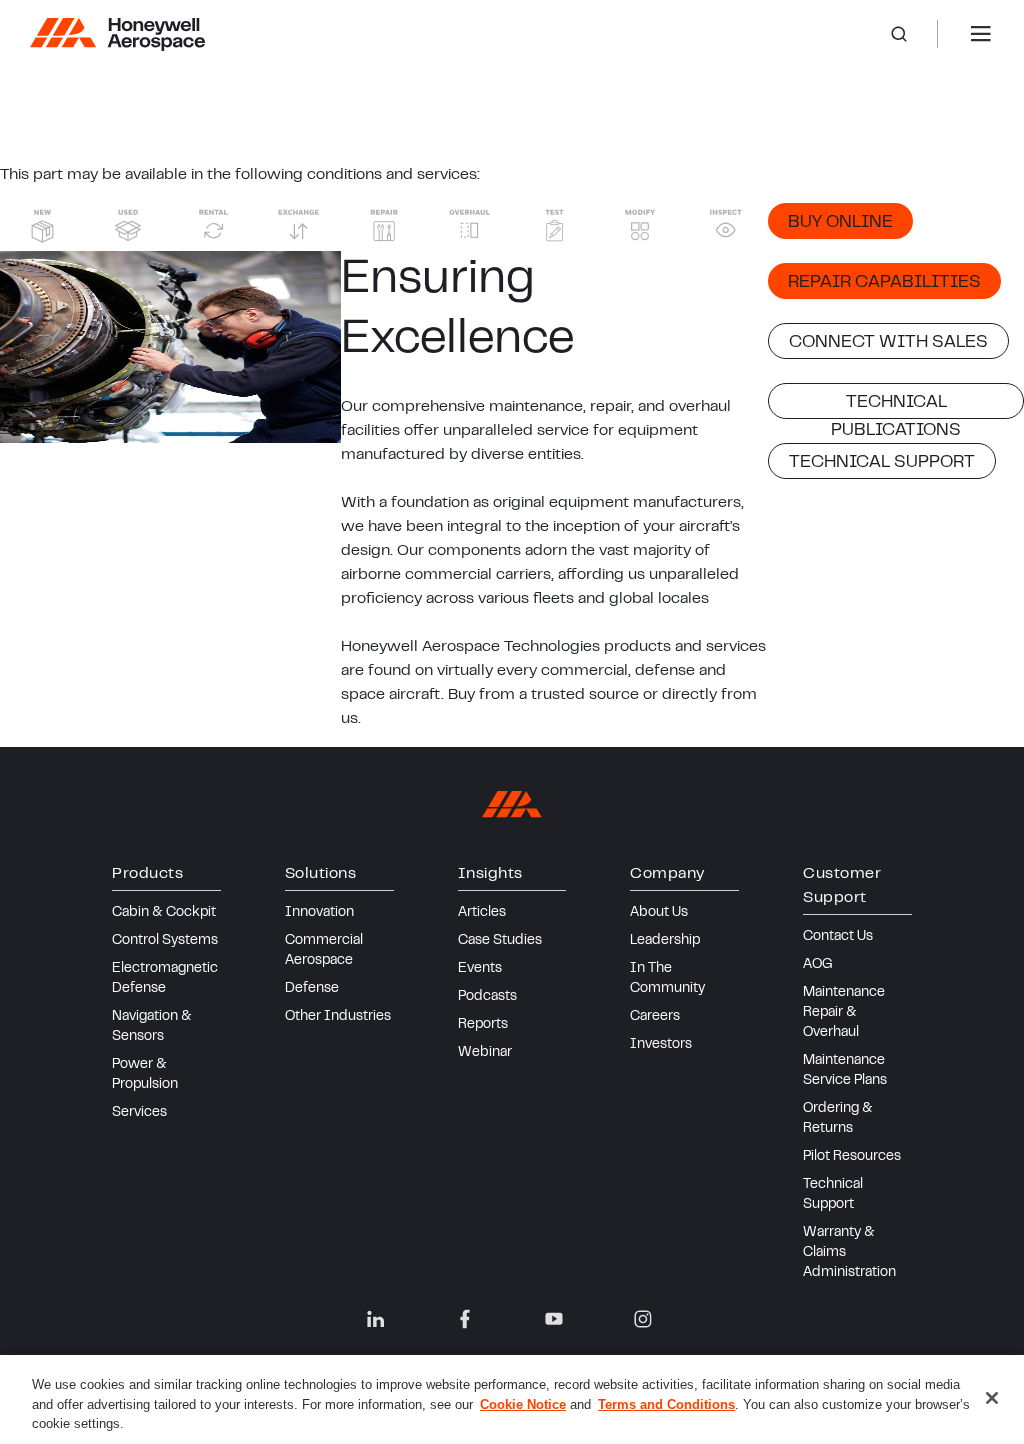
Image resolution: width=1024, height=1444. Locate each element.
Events (480, 969)
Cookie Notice (523, 1404)
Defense (312, 989)
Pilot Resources (852, 1157)
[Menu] (981, 34)
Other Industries (338, 1017)
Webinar (485, 1053)
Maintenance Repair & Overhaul (844, 1013)
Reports (483, 1025)
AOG (818, 965)
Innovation (319, 913)
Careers (655, 1017)
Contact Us (838, 937)
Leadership (665, 941)
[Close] (992, 1398)
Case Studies (500, 941)
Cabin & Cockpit (164, 913)
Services (139, 1113)
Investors (661, 1045)
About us (659, 913)
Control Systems (165, 941)
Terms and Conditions (666, 1404)
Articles (482, 913)
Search (914, 34)
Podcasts (487, 997)
